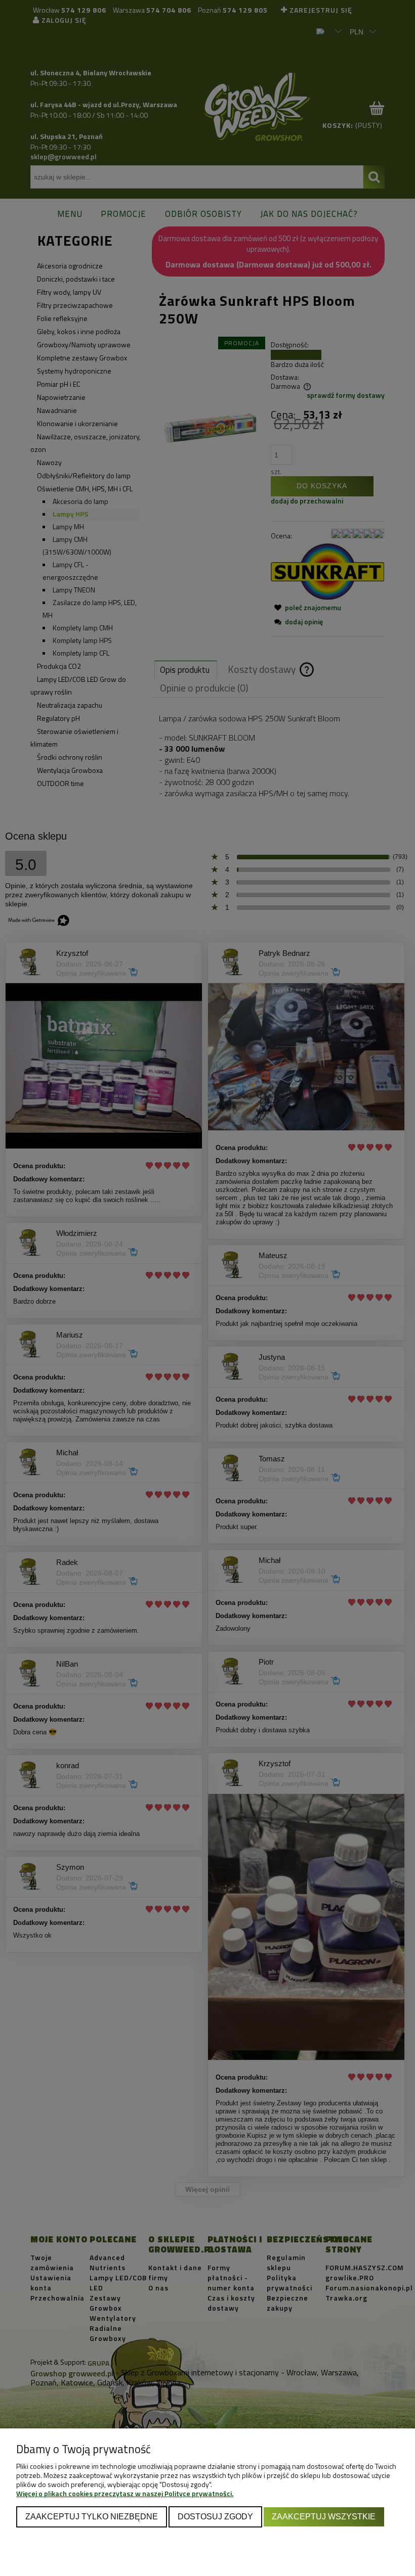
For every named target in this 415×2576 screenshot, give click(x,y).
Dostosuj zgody (215, 2516)
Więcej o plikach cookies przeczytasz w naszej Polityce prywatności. (125, 2493)
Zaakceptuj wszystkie (324, 2516)
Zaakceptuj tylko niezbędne (92, 2516)
